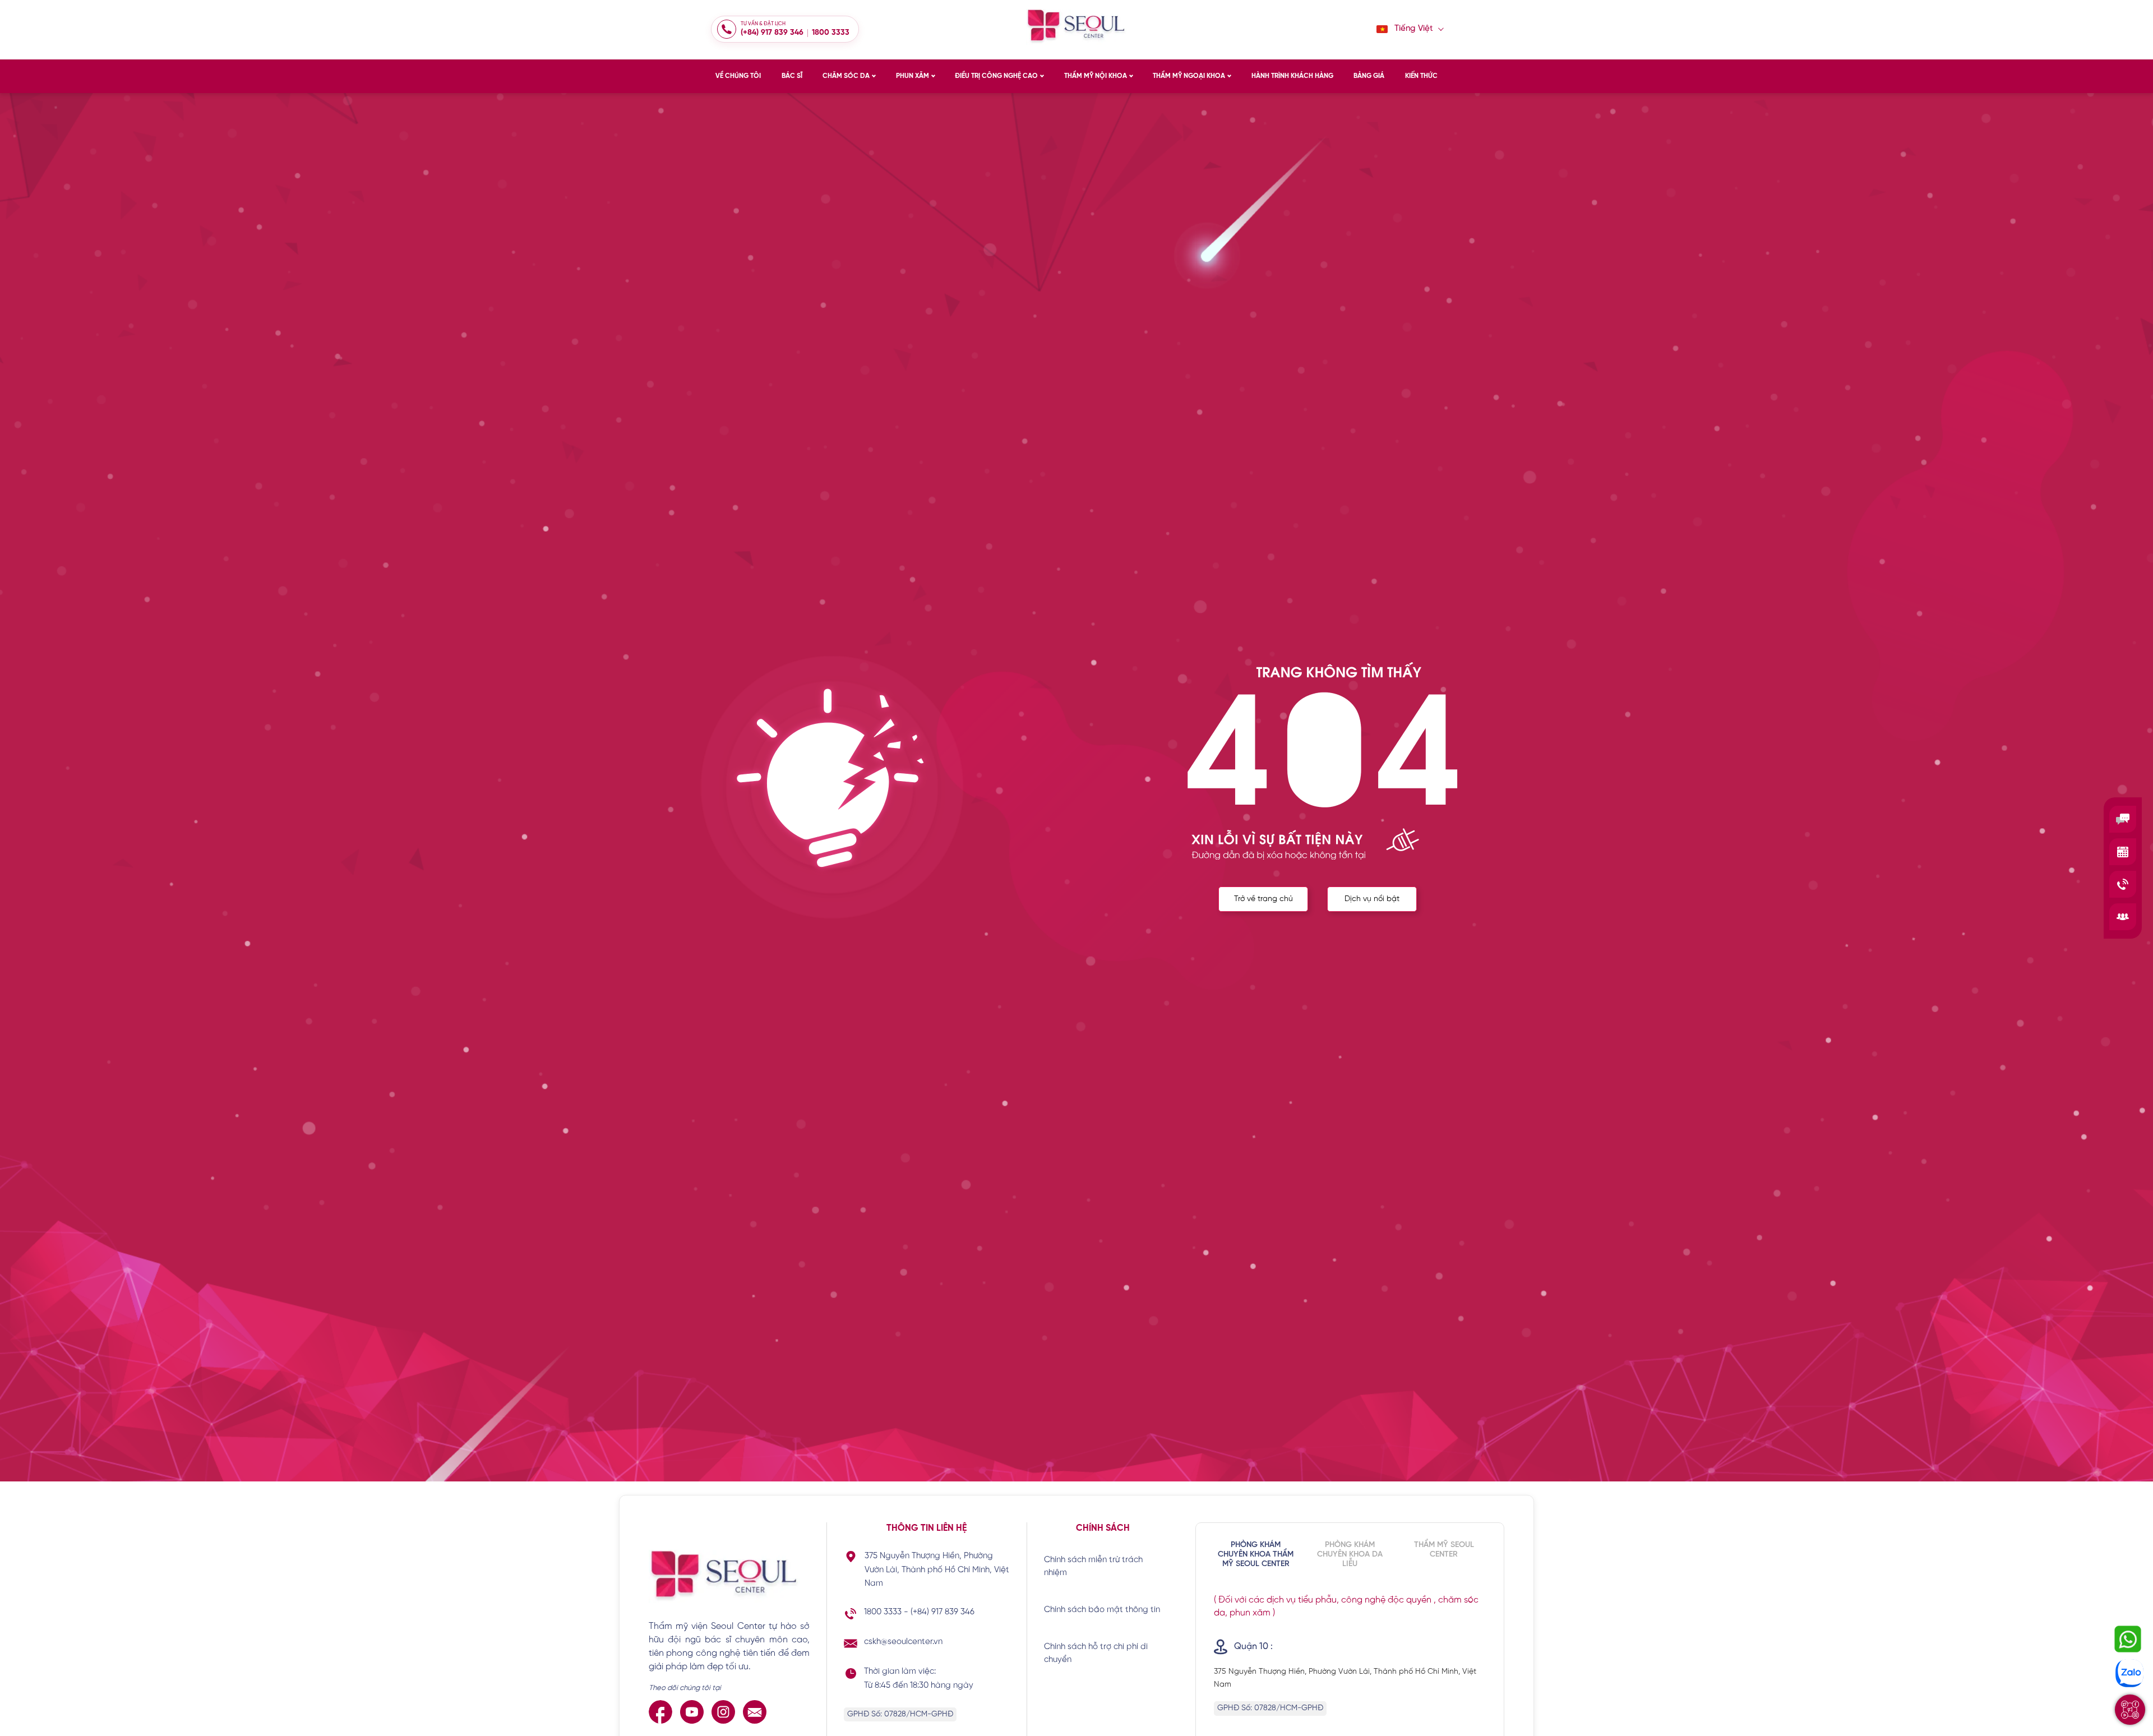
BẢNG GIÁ (1369, 76)
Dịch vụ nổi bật (1372, 899)
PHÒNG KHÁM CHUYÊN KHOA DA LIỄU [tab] (1350, 1555)
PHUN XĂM (913, 76)
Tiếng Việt (1414, 29)
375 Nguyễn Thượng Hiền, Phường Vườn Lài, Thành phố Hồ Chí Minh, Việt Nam (937, 1570)
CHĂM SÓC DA (846, 76)
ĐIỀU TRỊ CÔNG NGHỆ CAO (996, 76)
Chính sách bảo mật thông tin (1102, 1610)
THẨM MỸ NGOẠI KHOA (1189, 76)
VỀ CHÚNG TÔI (738, 76)
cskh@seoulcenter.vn (903, 1642)
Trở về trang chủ (1263, 899)
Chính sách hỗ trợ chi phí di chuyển (1096, 1653)
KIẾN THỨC (1421, 76)
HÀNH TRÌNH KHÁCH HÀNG (1292, 76)
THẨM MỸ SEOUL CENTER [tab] (1444, 1550)
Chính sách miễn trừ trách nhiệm (1093, 1566)
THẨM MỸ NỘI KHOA (1096, 76)
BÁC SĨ (792, 76)
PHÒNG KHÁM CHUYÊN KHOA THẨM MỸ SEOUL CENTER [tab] (1256, 1555)
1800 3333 (831, 33)
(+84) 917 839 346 (772, 33)
